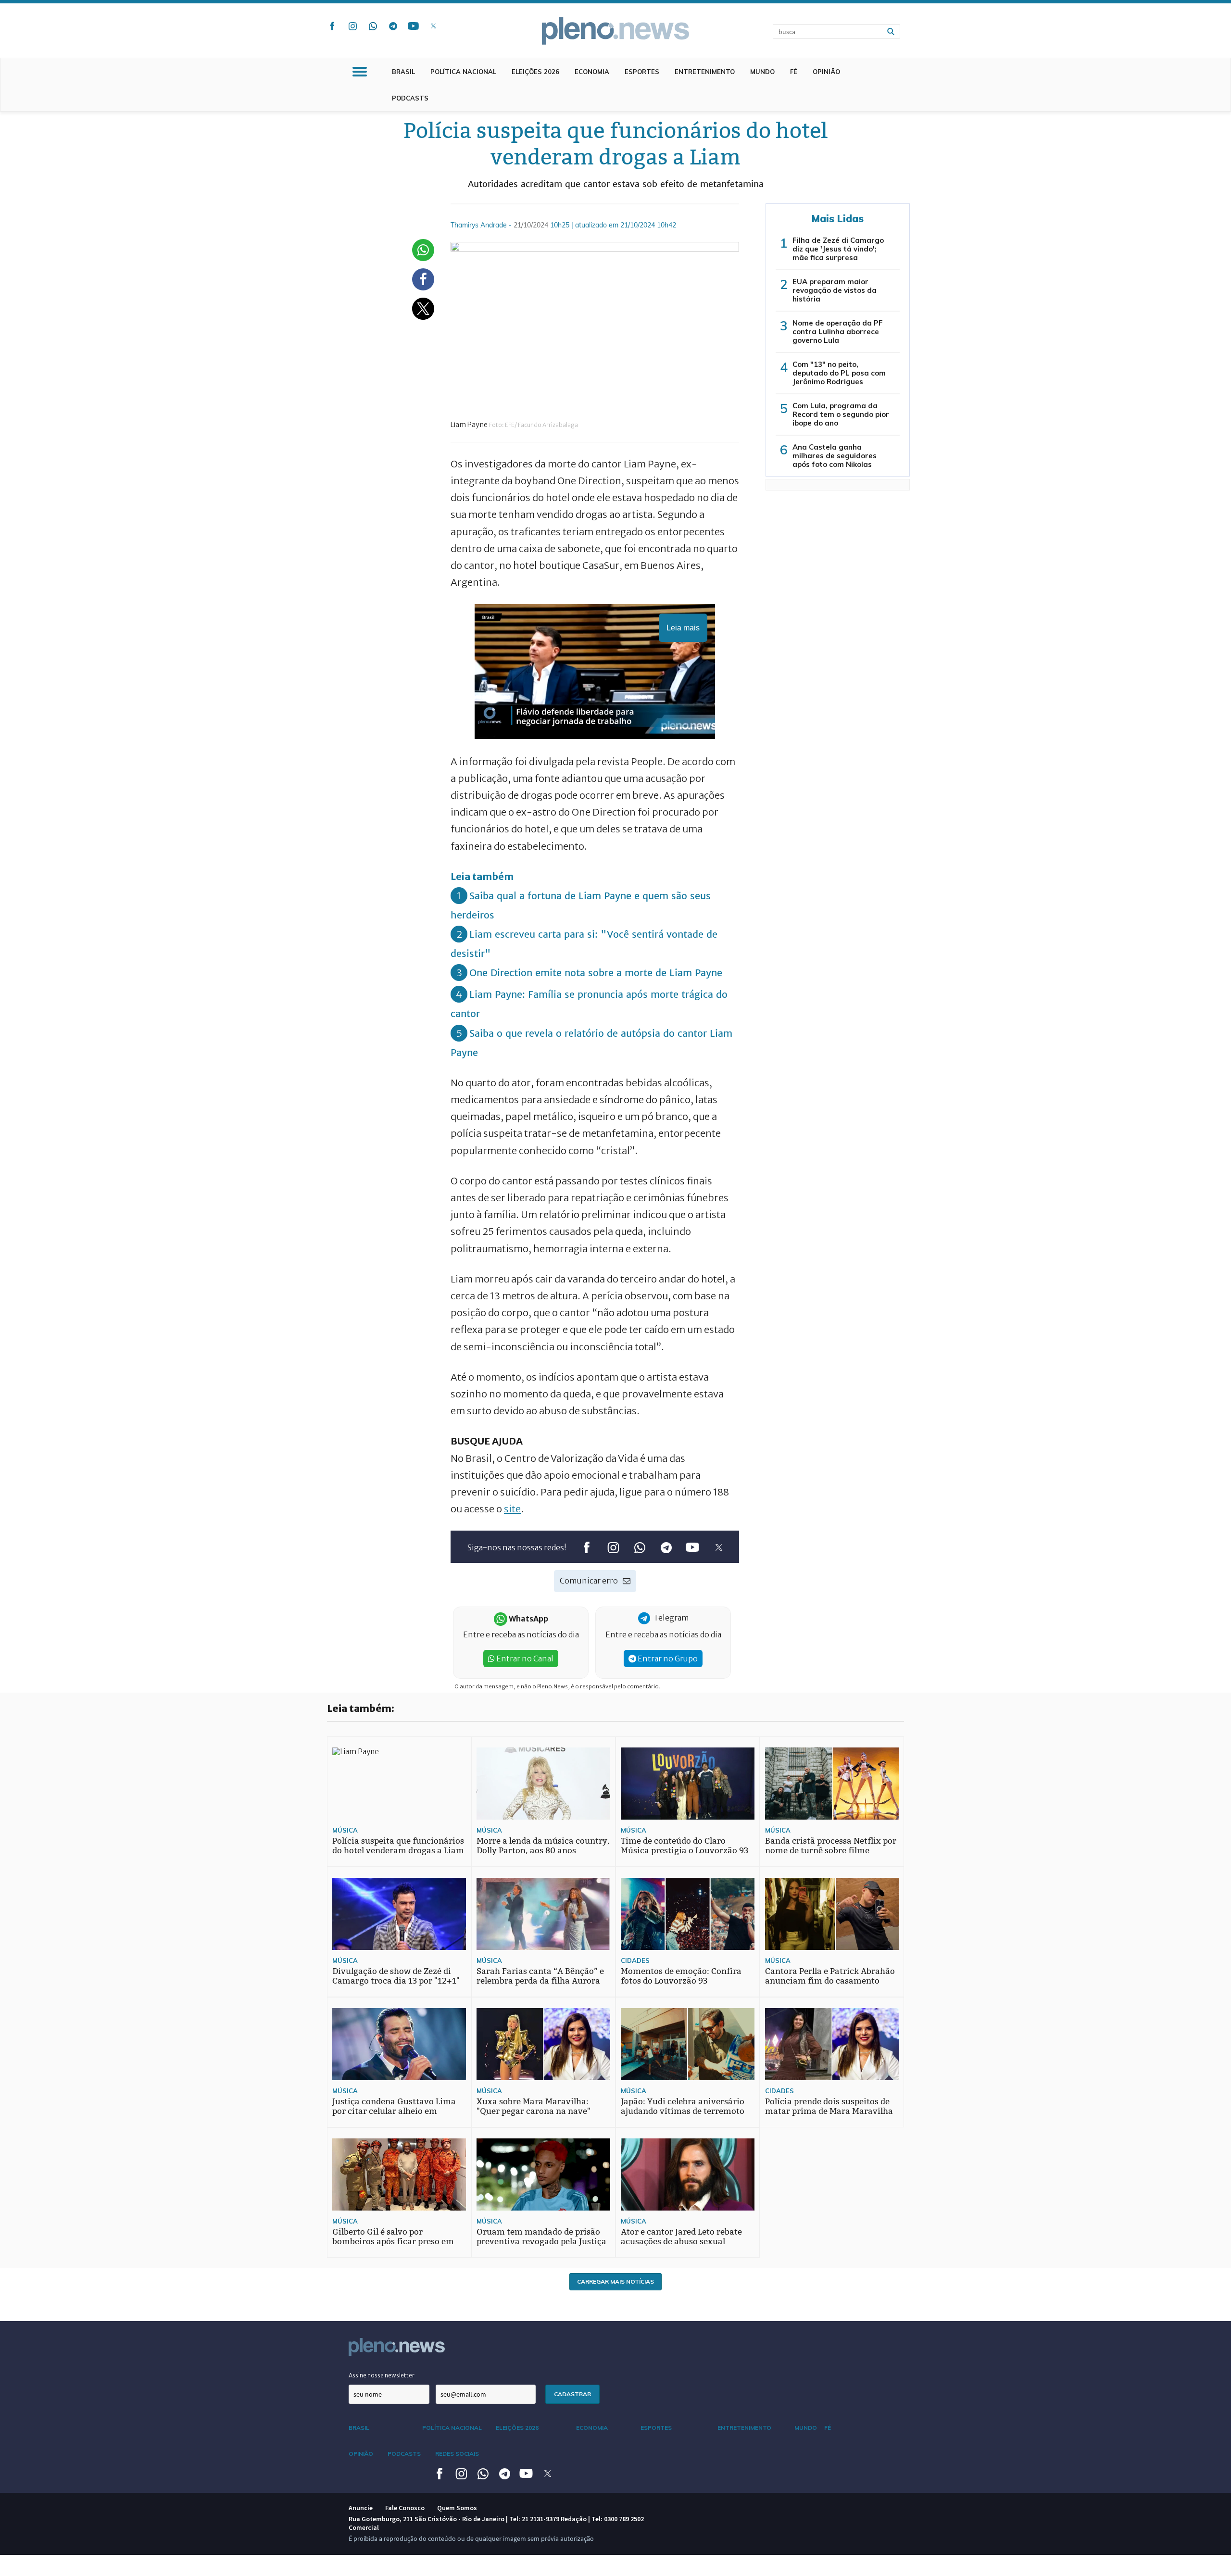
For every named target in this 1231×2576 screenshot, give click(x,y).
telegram (393, 26)
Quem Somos (457, 2508)
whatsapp (373, 26)
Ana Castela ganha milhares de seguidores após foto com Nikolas (835, 456)
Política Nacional (463, 72)
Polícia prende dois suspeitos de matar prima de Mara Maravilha (829, 2106)
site (512, 1509)
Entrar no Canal (524, 1659)
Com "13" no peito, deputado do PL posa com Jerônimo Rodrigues (839, 373)
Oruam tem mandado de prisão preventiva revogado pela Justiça (541, 2237)
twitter (433, 26)
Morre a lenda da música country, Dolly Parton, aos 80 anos (543, 1846)
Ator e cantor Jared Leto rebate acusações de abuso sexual (681, 2237)
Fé (794, 72)
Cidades (635, 1960)
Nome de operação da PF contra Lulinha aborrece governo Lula (838, 332)
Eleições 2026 (535, 72)
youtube (413, 26)
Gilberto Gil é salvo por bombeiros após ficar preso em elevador (393, 2242)
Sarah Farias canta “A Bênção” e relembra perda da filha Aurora (540, 1976)
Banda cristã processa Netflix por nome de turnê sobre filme (831, 1846)
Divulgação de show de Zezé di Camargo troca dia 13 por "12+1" (396, 1976)
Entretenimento (705, 72)
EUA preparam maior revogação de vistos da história (835, 290)
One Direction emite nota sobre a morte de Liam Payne (596, 973)
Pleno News (615, 31)
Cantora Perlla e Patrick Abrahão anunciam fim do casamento (830, 1976)
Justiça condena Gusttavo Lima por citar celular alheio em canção (394, 2111)
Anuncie (361, 2508)
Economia (592, 72)
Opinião (826, 72)
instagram (352, 26)
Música (345, 1830)
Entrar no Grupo (667, 1659)
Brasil (403, 72)
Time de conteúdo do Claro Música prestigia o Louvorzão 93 (685, 1846)
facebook (332, 26)
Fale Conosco (405, 2508)
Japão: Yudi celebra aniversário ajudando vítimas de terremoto (683, 2106)
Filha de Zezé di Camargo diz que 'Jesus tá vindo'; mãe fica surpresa (838, 249)
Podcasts (410, 98)
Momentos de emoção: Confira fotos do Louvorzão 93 (681, 1976)
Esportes (642, 72)
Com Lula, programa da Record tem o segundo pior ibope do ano (841, 414)
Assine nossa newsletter (382, 2375)
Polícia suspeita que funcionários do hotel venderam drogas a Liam (398, 1846)
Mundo (762, 72)
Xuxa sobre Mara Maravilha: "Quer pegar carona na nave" (534, 2106)
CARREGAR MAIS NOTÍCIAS (615, 2281)
